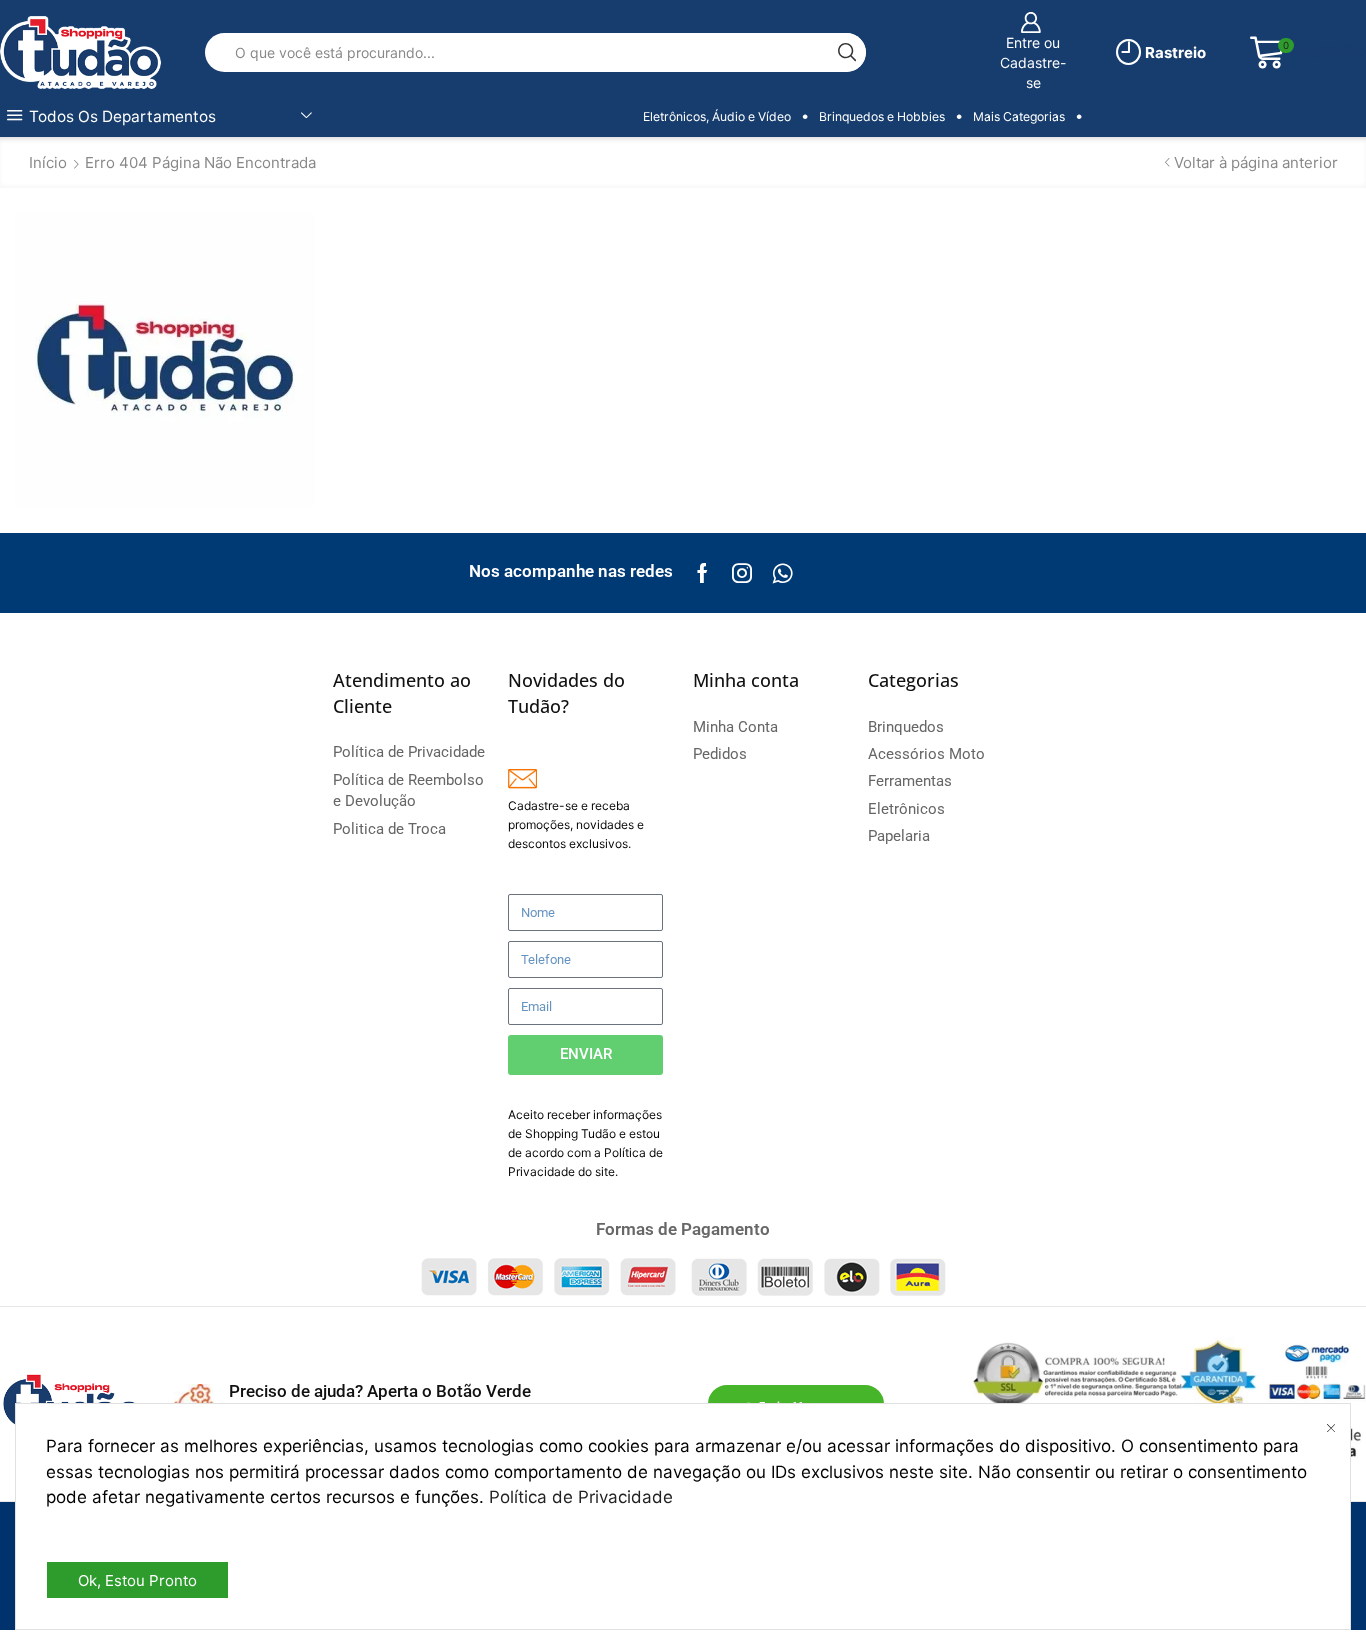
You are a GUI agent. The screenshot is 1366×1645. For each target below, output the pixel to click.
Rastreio (1174, 52)
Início (48, 162)
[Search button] (846, 52)
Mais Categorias (1019, 116)
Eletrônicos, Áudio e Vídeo (717, 116)
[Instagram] (742, 573)
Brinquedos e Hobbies (882, 116)
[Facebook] (702, 573)
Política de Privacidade (581, 1497)
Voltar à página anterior (1256, 162)
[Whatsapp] (782, 573)
